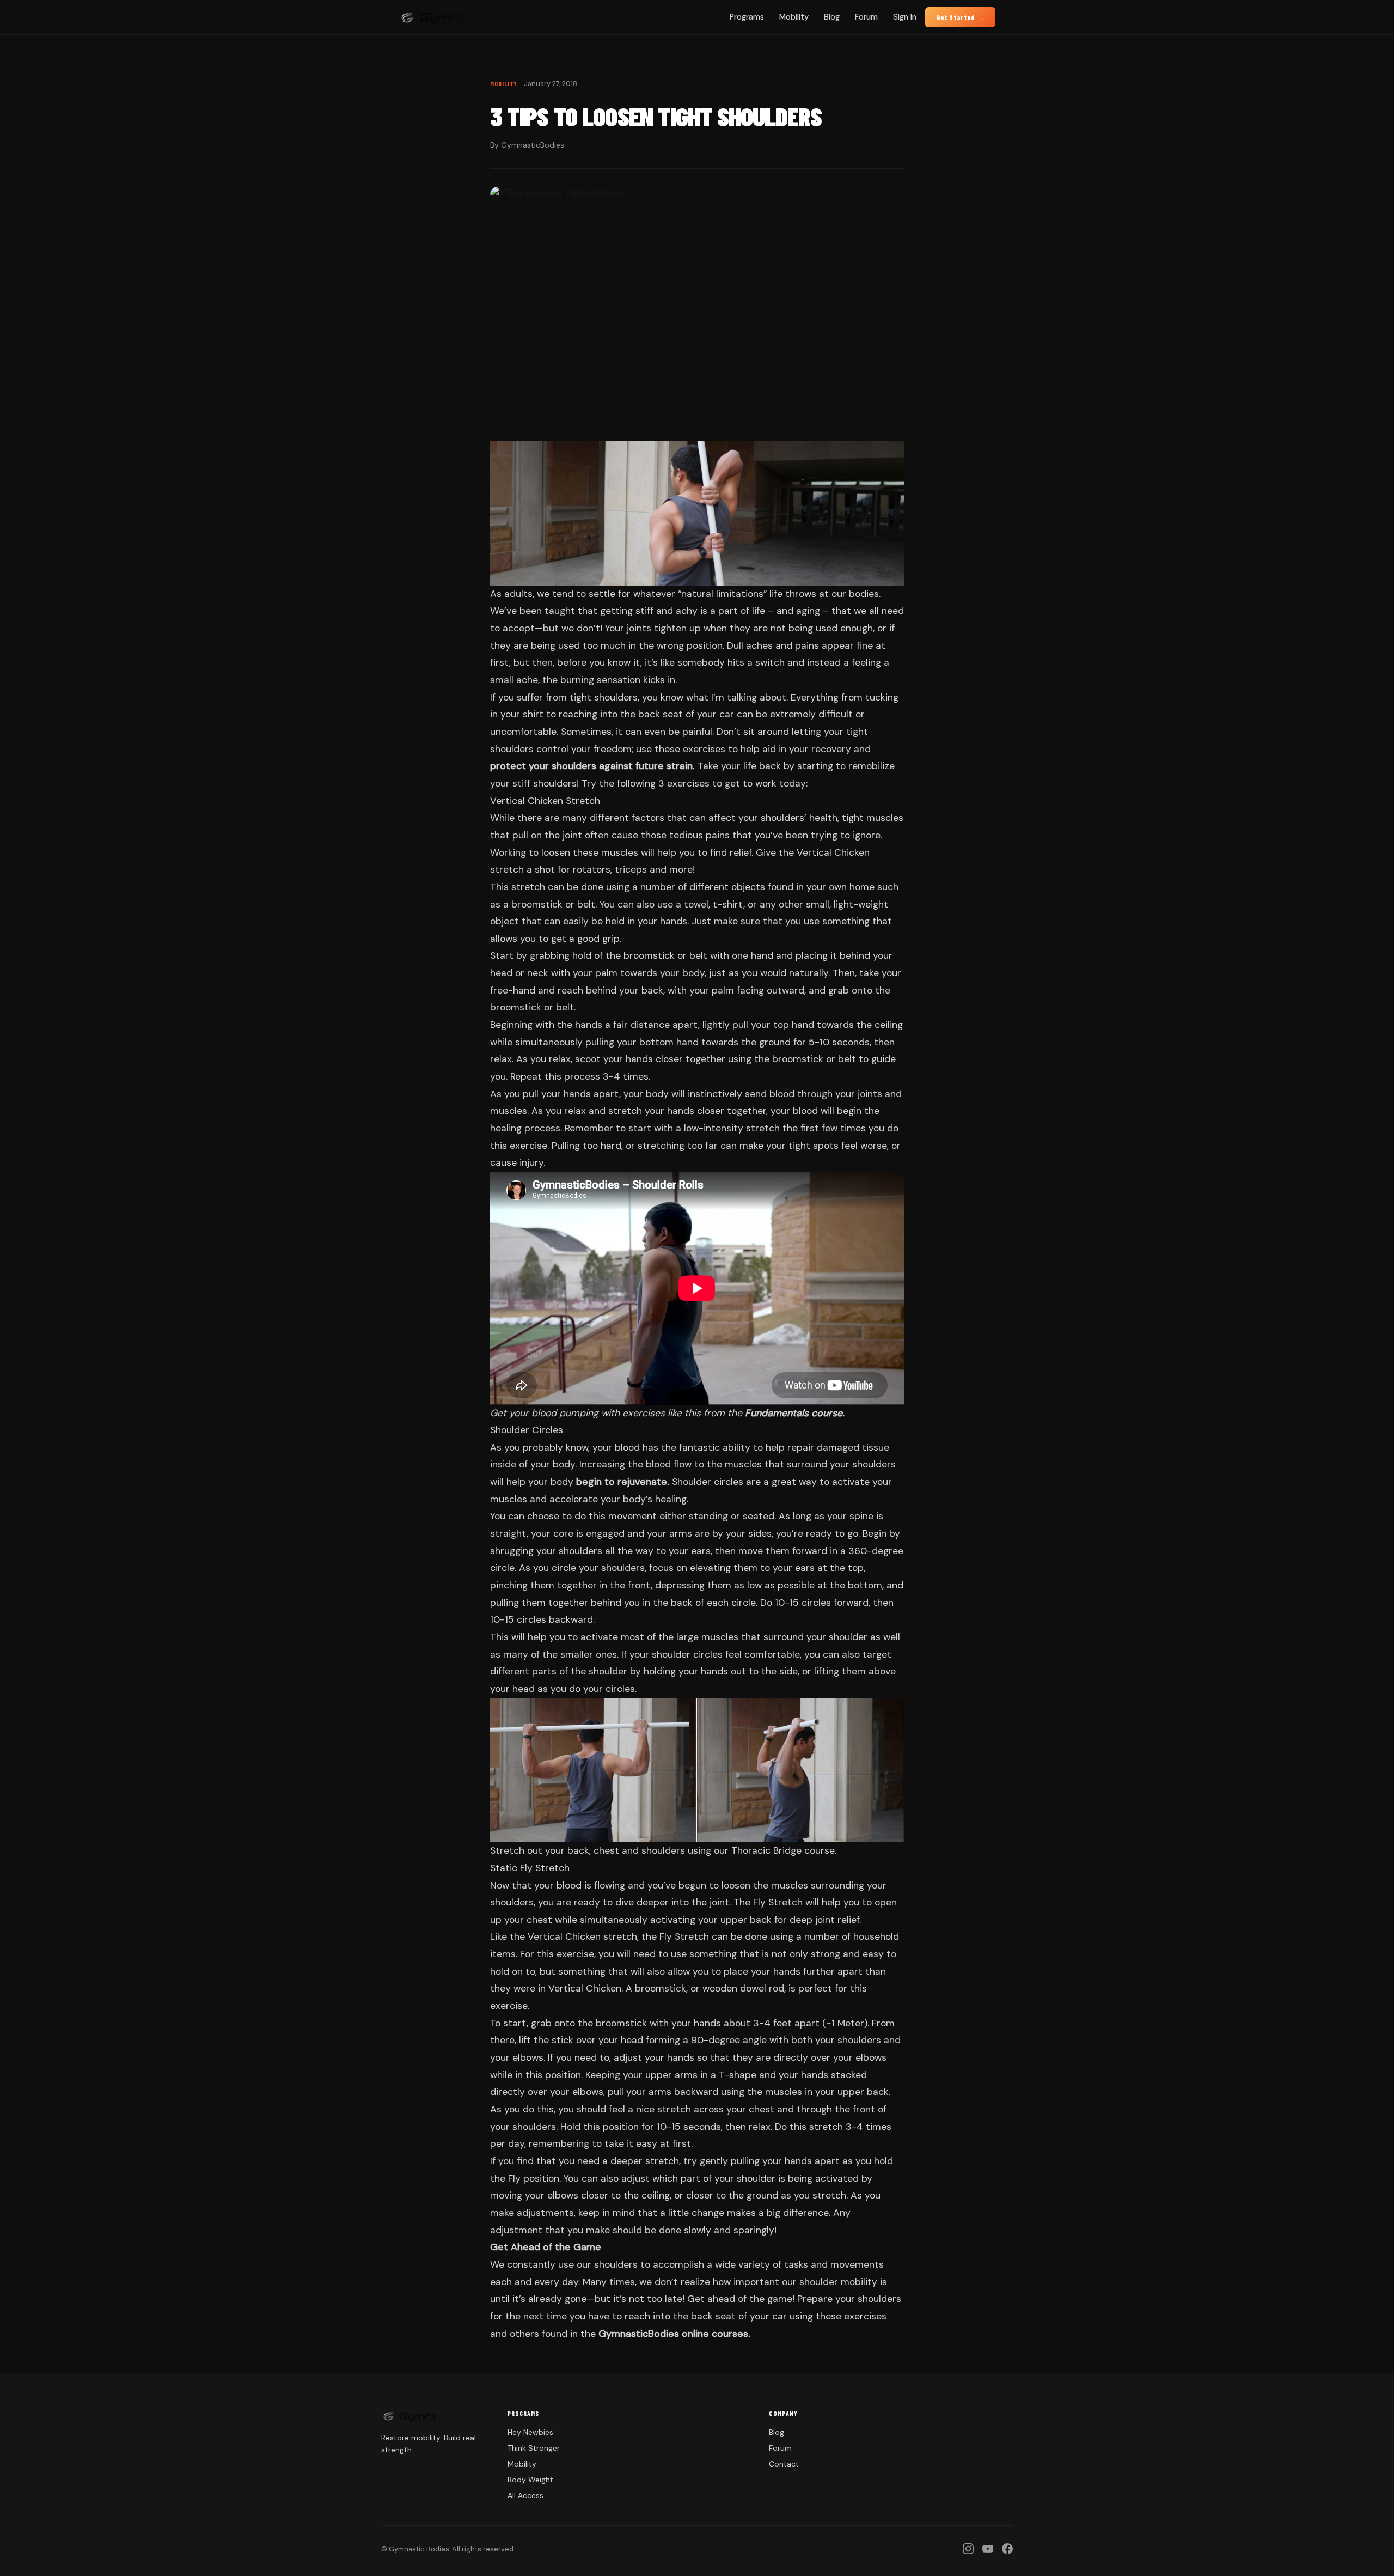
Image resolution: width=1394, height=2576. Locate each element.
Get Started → (960, 17)
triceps (631, 869)
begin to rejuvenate (622, 1482)
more (681, 869)
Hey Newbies (530, 2432)
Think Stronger (534, 2448)
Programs (747, 17)
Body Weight (530, 2480)
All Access (525, 2495)
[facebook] (1007, 2549)
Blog (832, 17)
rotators (592, 869)
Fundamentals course (794, 1413)
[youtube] (988, 2549)
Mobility (794, 17)
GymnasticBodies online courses (673, 2334)
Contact (784, 2464)
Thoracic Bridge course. (784, 1850)
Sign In (905, 17)
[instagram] (968, 2549)
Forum (866, 17)
